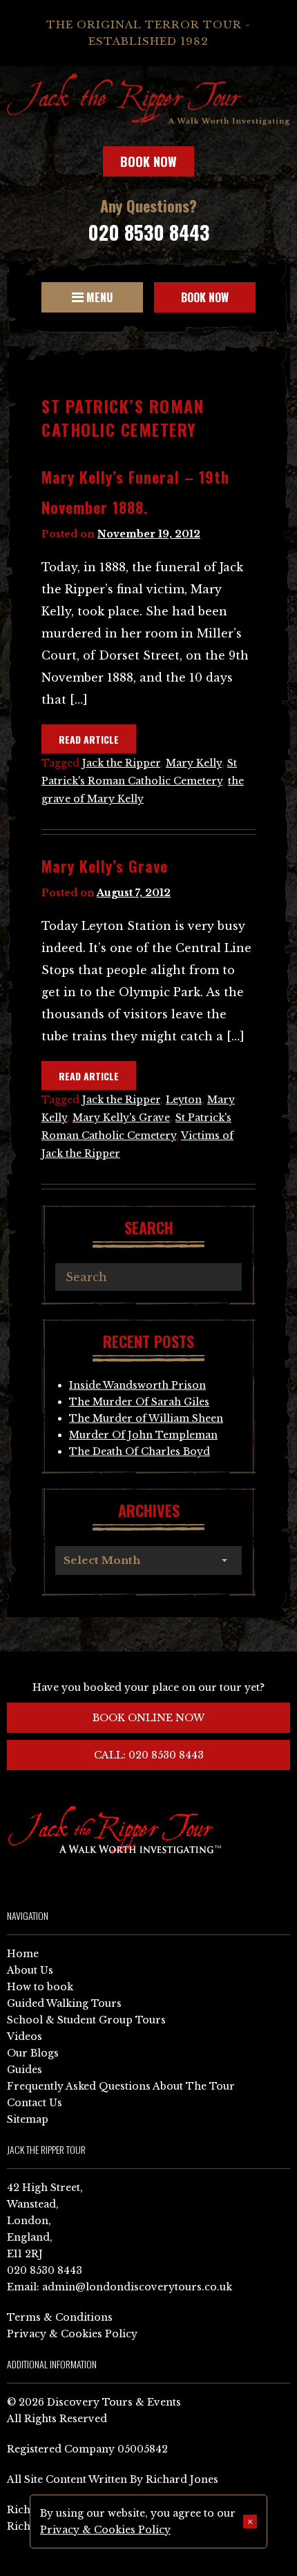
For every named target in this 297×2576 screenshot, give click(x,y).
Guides (25, 2070)
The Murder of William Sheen (146, 1418)
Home (23, 1954)
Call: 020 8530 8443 (149, 1755)
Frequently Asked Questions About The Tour (121, 2086)
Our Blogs (33, 2053)
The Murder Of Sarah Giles (139, 1402)
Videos (25, 2037)
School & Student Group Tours (86, 2020)
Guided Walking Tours (64, 2003)
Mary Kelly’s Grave (105, 866)
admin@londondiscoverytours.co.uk (137, 2287)
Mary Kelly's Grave (121, 1118)
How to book (40, 1987)
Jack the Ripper (121, 763)
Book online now (148, 1718)
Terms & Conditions (60, 2317)
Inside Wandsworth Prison (137, 1385)
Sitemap (28, 2119)
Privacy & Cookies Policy (72, 2334)
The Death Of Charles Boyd (140, 1452)
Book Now (148, 161)
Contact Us (35, 2103)
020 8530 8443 (148, 232)
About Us (30, 1970)
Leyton (184, 1100)
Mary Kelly (194, 763)
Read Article (89, 739)
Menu (98, 297)
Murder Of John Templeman (143, 1435)
